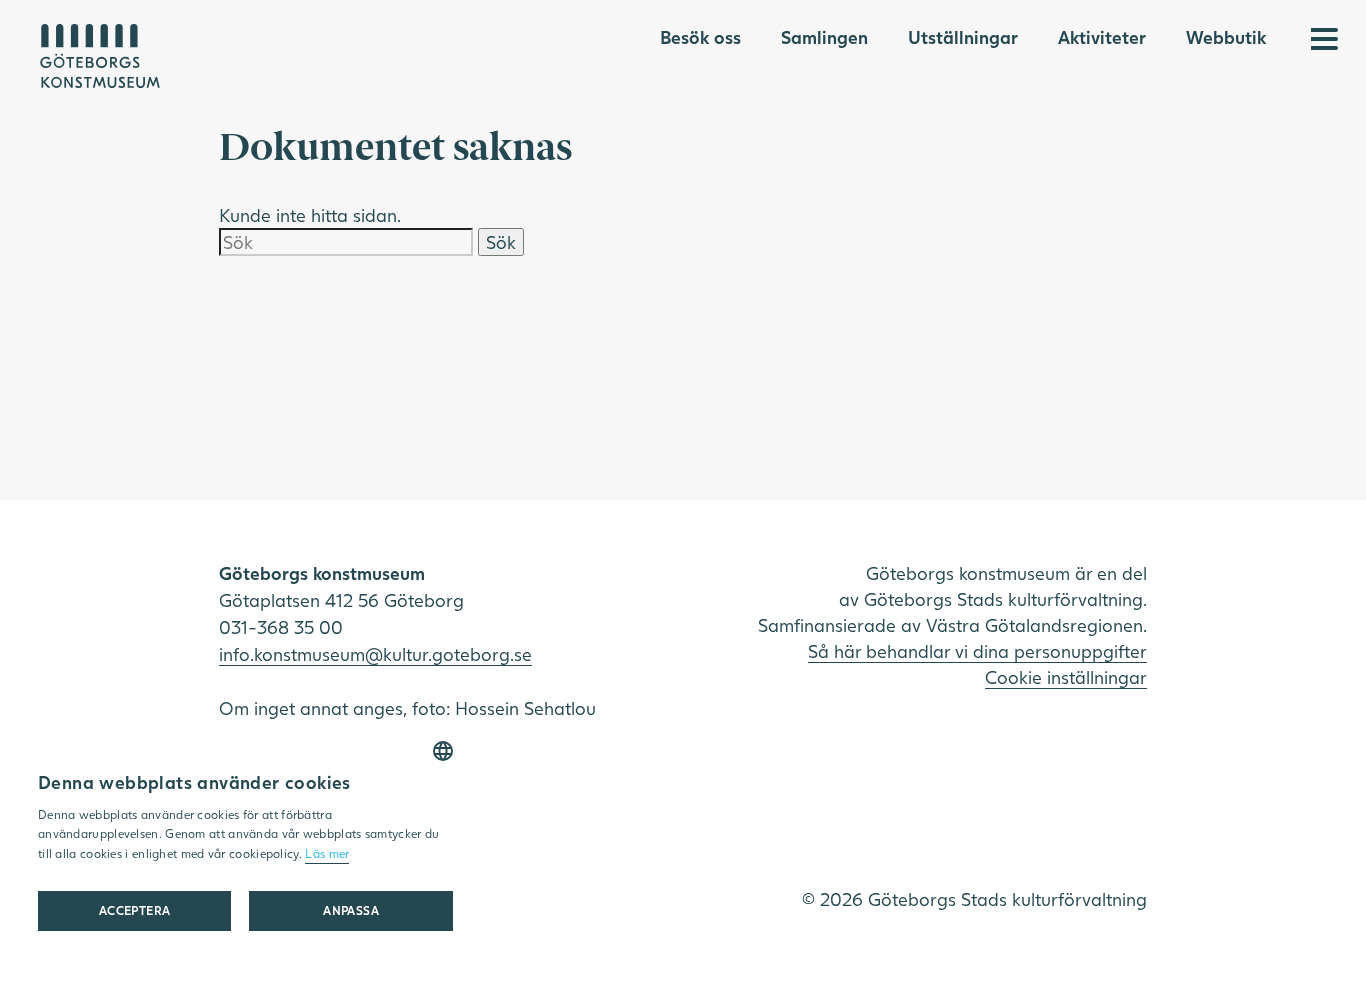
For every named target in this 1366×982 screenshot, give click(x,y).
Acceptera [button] (135, 910)
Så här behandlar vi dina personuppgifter (977, 651)
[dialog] (245, 842)
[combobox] (443, 751)
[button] (350, 911)
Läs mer (327, 853)
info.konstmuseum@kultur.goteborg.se (375, 654)
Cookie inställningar (1066, 677)
